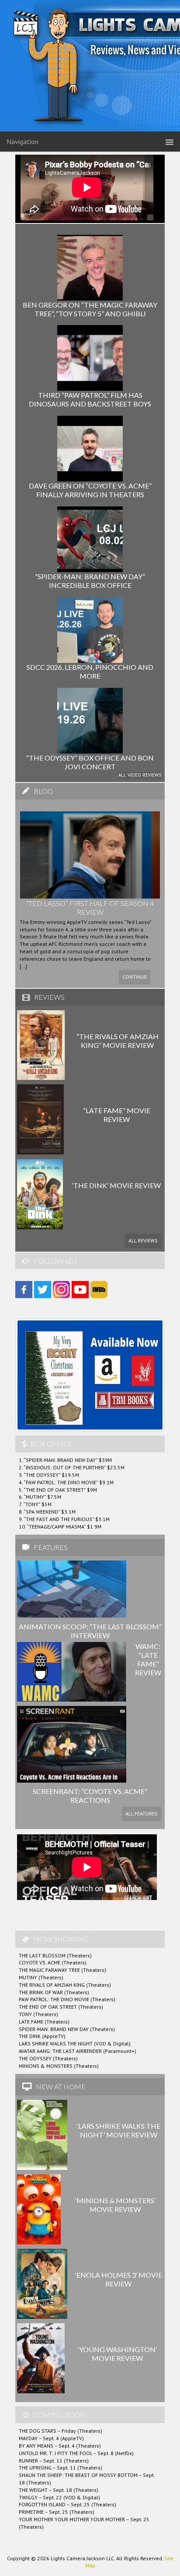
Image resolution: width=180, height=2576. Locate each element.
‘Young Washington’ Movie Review (117, 2354)
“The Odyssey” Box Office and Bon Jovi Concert (90, 762)
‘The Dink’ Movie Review (116, 1185)
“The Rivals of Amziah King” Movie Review (118, 1041)
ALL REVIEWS (143, 1240)
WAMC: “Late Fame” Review (148, 1659)
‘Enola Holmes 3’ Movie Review (119, 2279)
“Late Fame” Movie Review (117, 1115)
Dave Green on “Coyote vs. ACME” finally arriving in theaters (90, 490)
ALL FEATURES (142, 1813)
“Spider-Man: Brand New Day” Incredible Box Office (90, 581)
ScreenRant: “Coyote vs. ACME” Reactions (90, 1796)
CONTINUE (135, 977)
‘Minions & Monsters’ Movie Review (115, 2205)
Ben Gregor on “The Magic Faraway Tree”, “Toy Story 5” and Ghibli (90, 309)
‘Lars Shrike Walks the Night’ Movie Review (119, 2130)
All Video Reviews (140, 775)
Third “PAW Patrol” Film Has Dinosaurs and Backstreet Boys (90, 399)
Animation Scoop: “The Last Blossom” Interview (90, 1631)
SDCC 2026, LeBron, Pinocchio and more (90, 671)
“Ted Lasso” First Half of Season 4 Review (90, 908)
